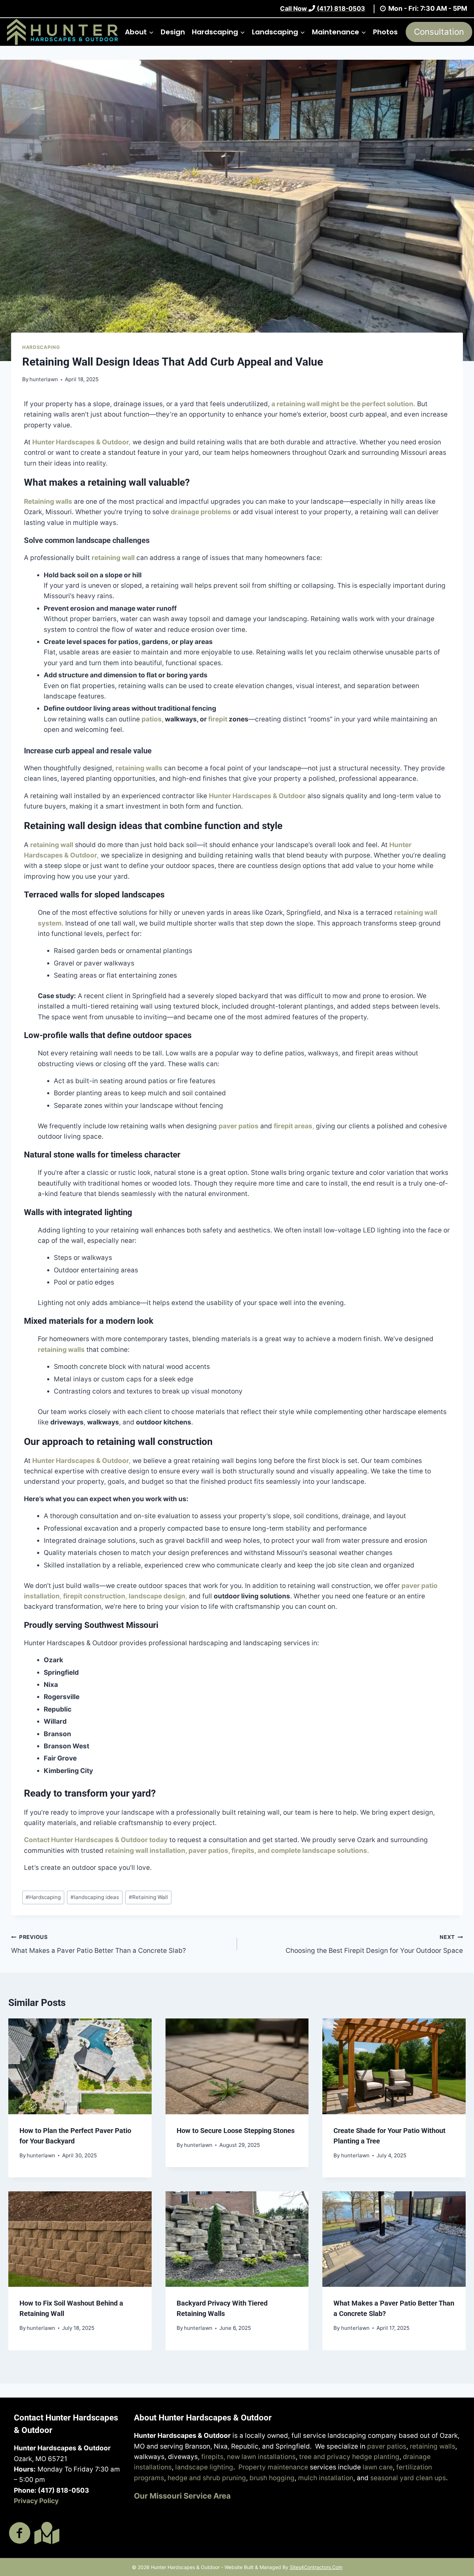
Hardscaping (41, 347)
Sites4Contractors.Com (316, 2567)
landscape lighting (204, 2467)
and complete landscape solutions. (313, 1851)
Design (173, 32)
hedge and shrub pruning (207, 2478)
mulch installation (326, 2478)
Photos (385, 32)
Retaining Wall (148, 1897)
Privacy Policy (36, 2501)
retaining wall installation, (146, 1851)
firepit (218, 719)
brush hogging (272, 2478)
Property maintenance (273, 2467)
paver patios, (209, 1851)
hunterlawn (44, 379)
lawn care (378, 2467)
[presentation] (80, 2066)
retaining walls (433, 2446)
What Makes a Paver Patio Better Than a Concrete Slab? (99, 1944)
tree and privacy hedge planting (349, 2457)
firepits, (244, 1851)
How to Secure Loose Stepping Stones (236, 2131)
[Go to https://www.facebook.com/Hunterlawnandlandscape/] (20, 2534)
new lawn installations (261, 2457)
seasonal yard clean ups (408, 2478)
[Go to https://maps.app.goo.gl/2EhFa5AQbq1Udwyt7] (45, 2533)
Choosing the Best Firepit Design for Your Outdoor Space (374, 1944)
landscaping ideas (95, 1897)
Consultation (439, 32)
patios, (153, 719)
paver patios (387, 2446)
